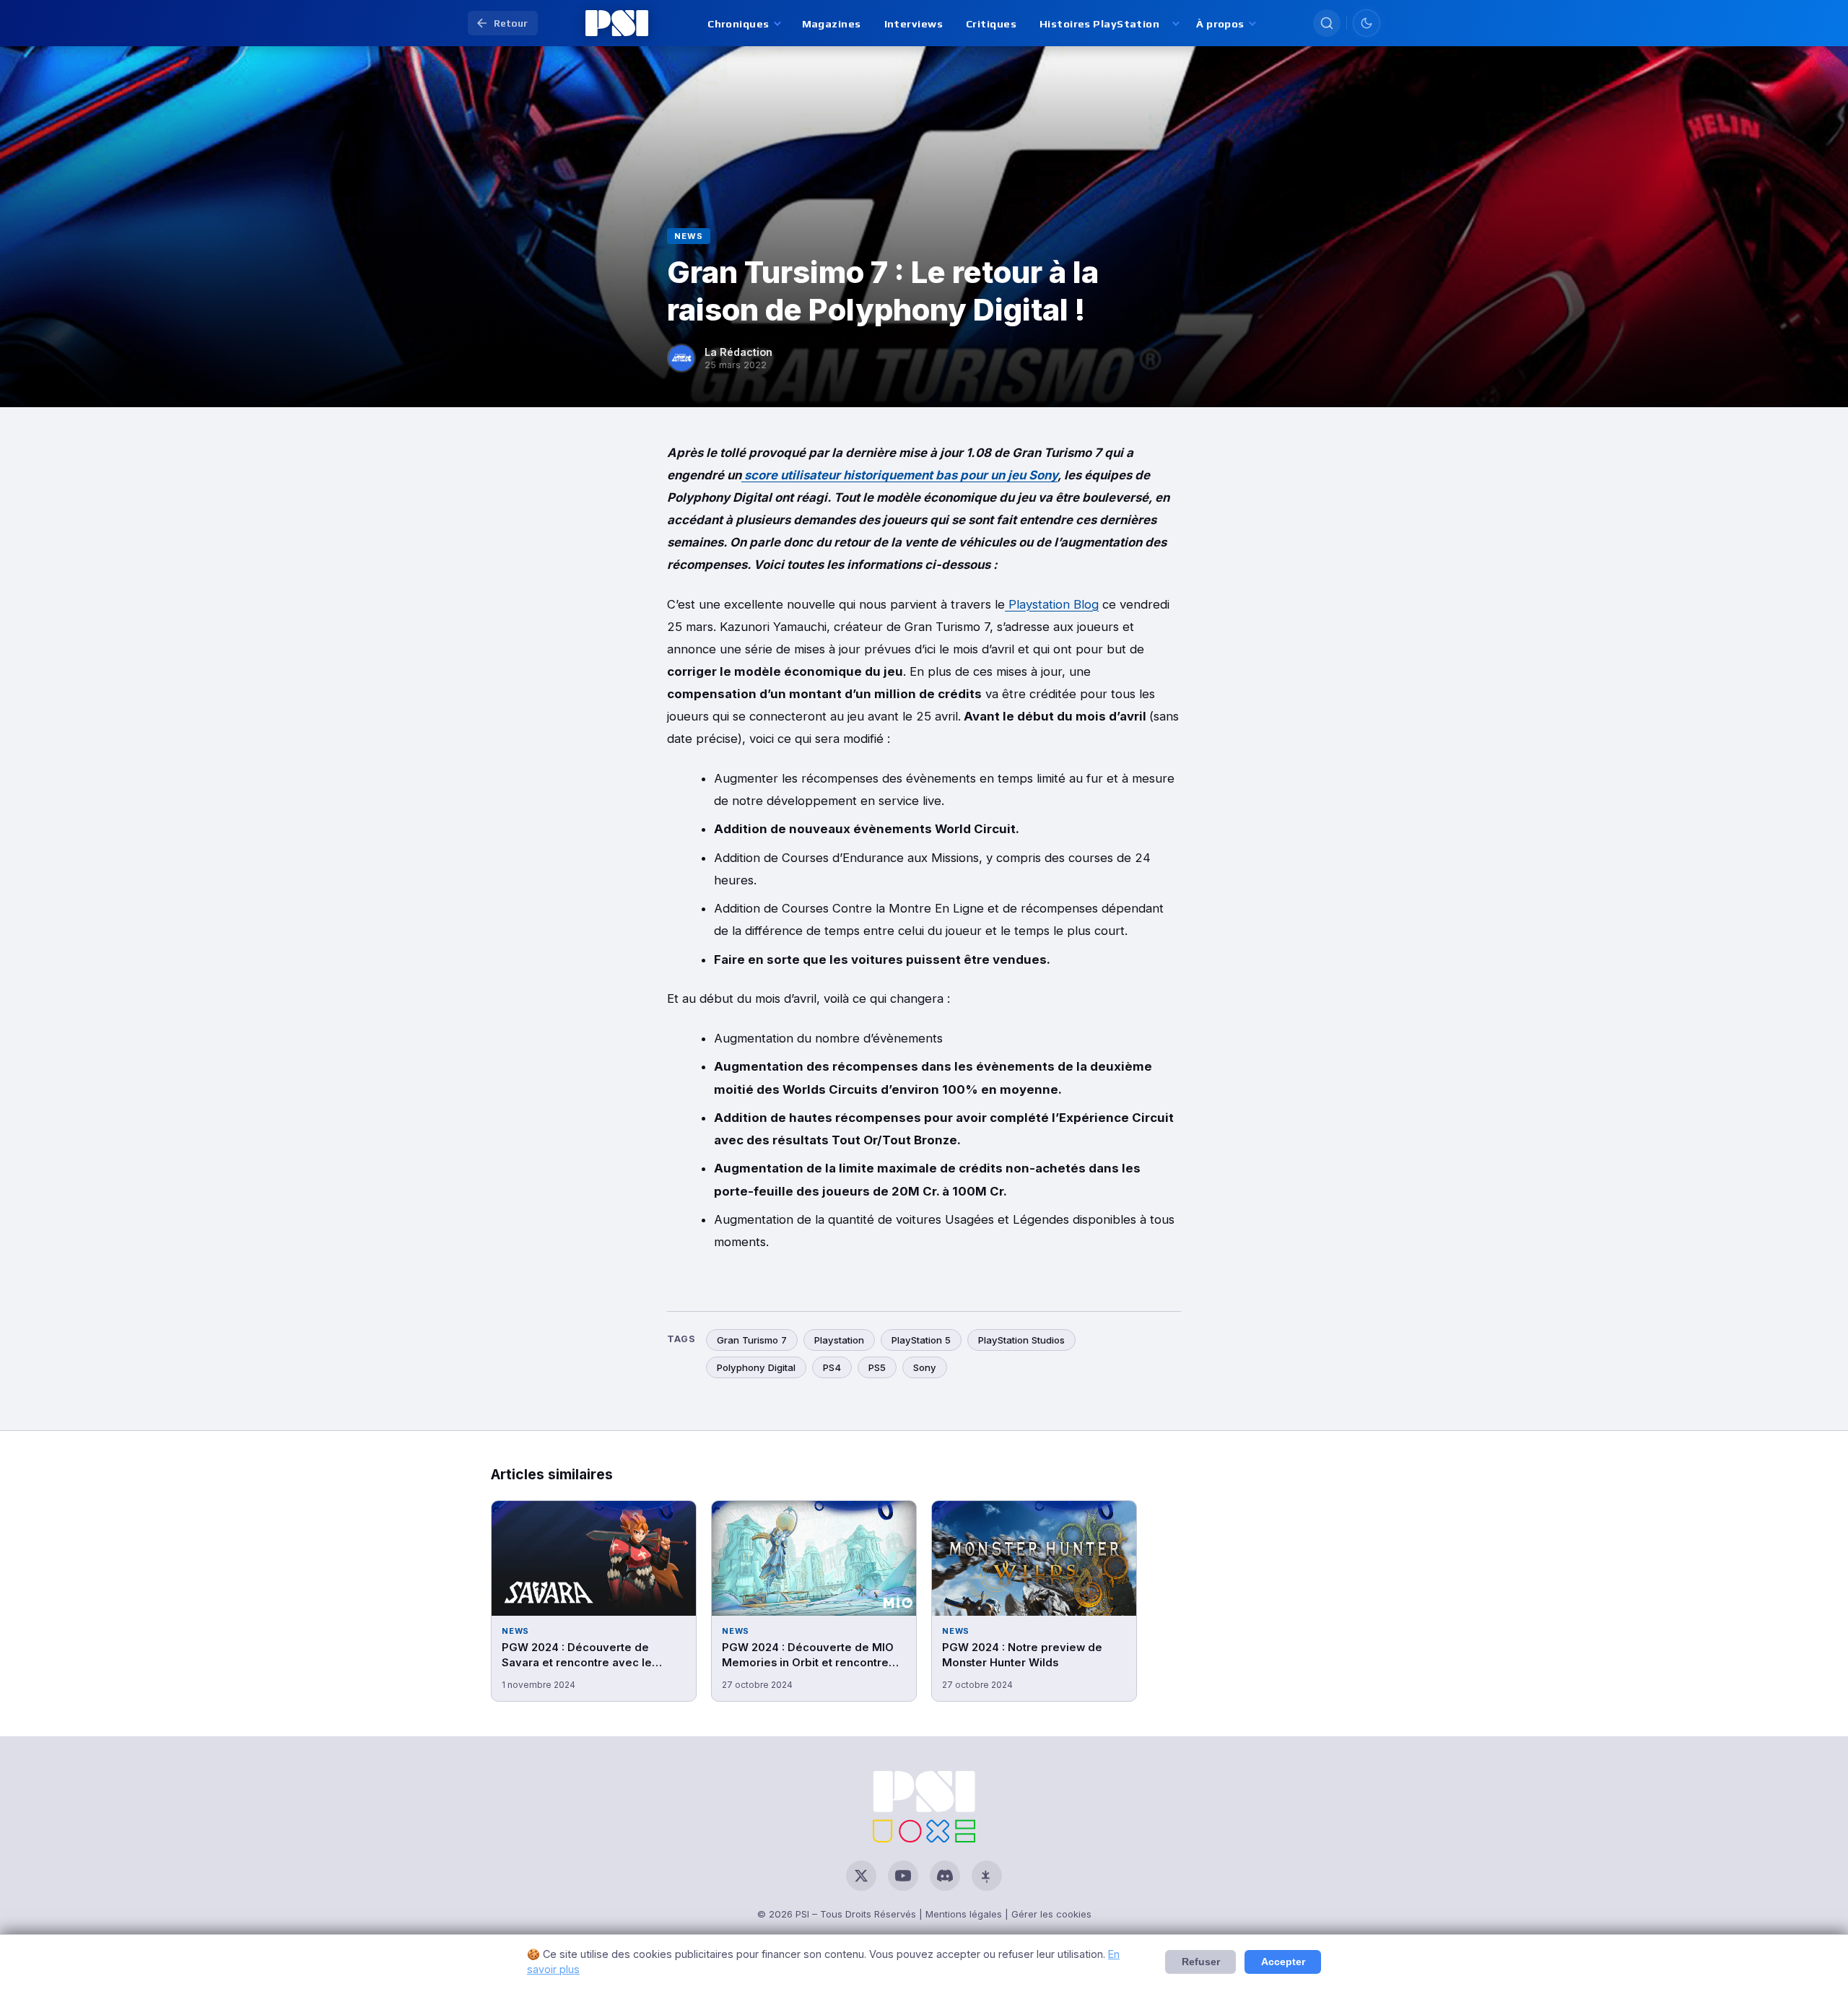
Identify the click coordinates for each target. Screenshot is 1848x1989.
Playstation (839, 1340)
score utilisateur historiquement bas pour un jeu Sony (899, 475)
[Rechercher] (1327, 23)
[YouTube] (903, 1876)
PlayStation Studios (1021, 1340)
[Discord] (945, 1876)
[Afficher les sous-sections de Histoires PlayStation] (1175, 23)
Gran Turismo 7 (752, 1340)
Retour (511, 23)
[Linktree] (987, 1876)
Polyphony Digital (756, 1367)
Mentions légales (964, 1914)
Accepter (1283, 1962)
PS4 (832, 1367)
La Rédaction (738, 352)
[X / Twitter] (861, 1876)
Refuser (1201, 1962)
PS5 (877, 1367)
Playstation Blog (1052, 604)
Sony (925, 1367)
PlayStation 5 (921, 1340)
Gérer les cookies (1051, 1914)
